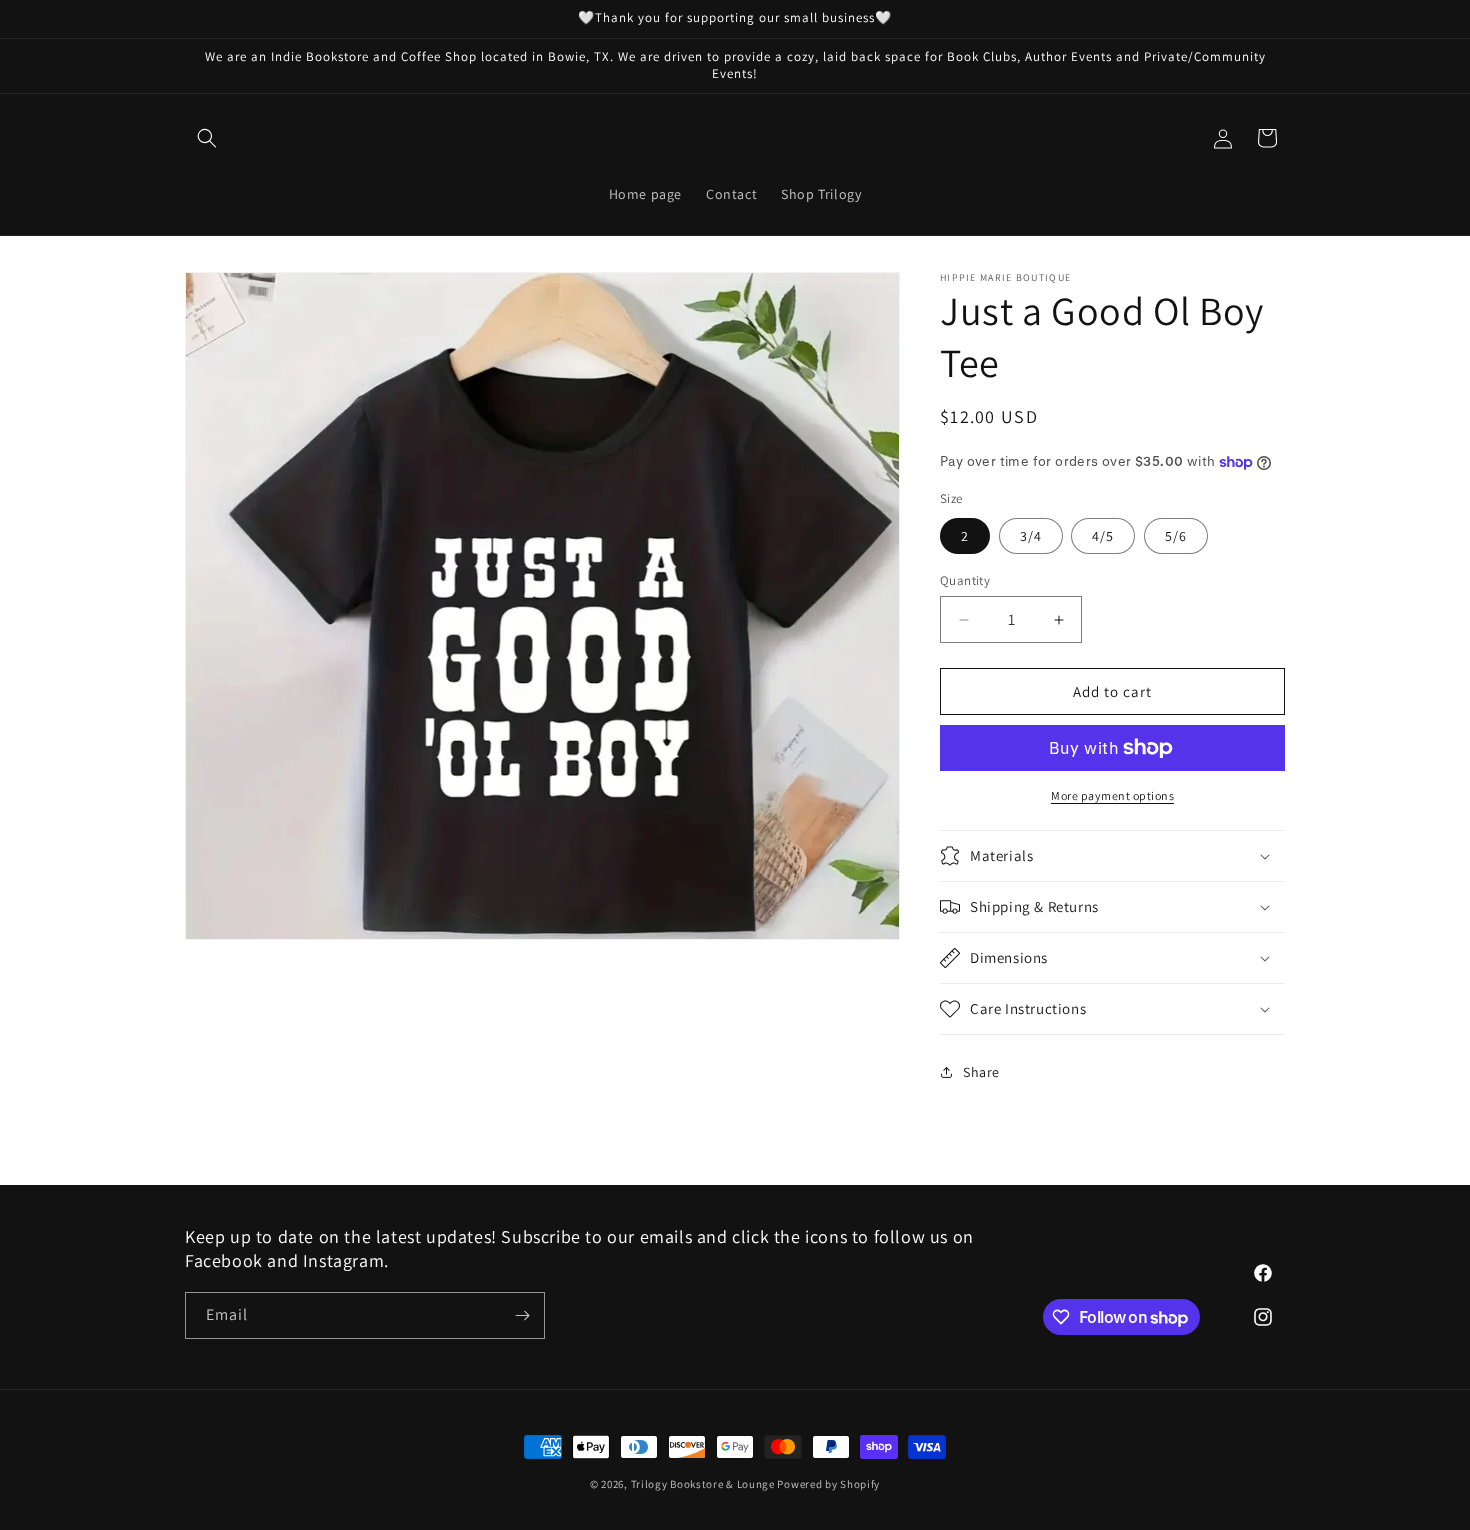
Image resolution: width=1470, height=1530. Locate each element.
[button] (207, 138)
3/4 (1031, 536)
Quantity (965, 580)
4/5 (1103, 536)
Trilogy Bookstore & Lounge (703, 1484)
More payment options (1112, 795)
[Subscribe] (522, 1315)
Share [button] (981, 1072)
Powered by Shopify (828, 1484)
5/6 (1176, 536)
